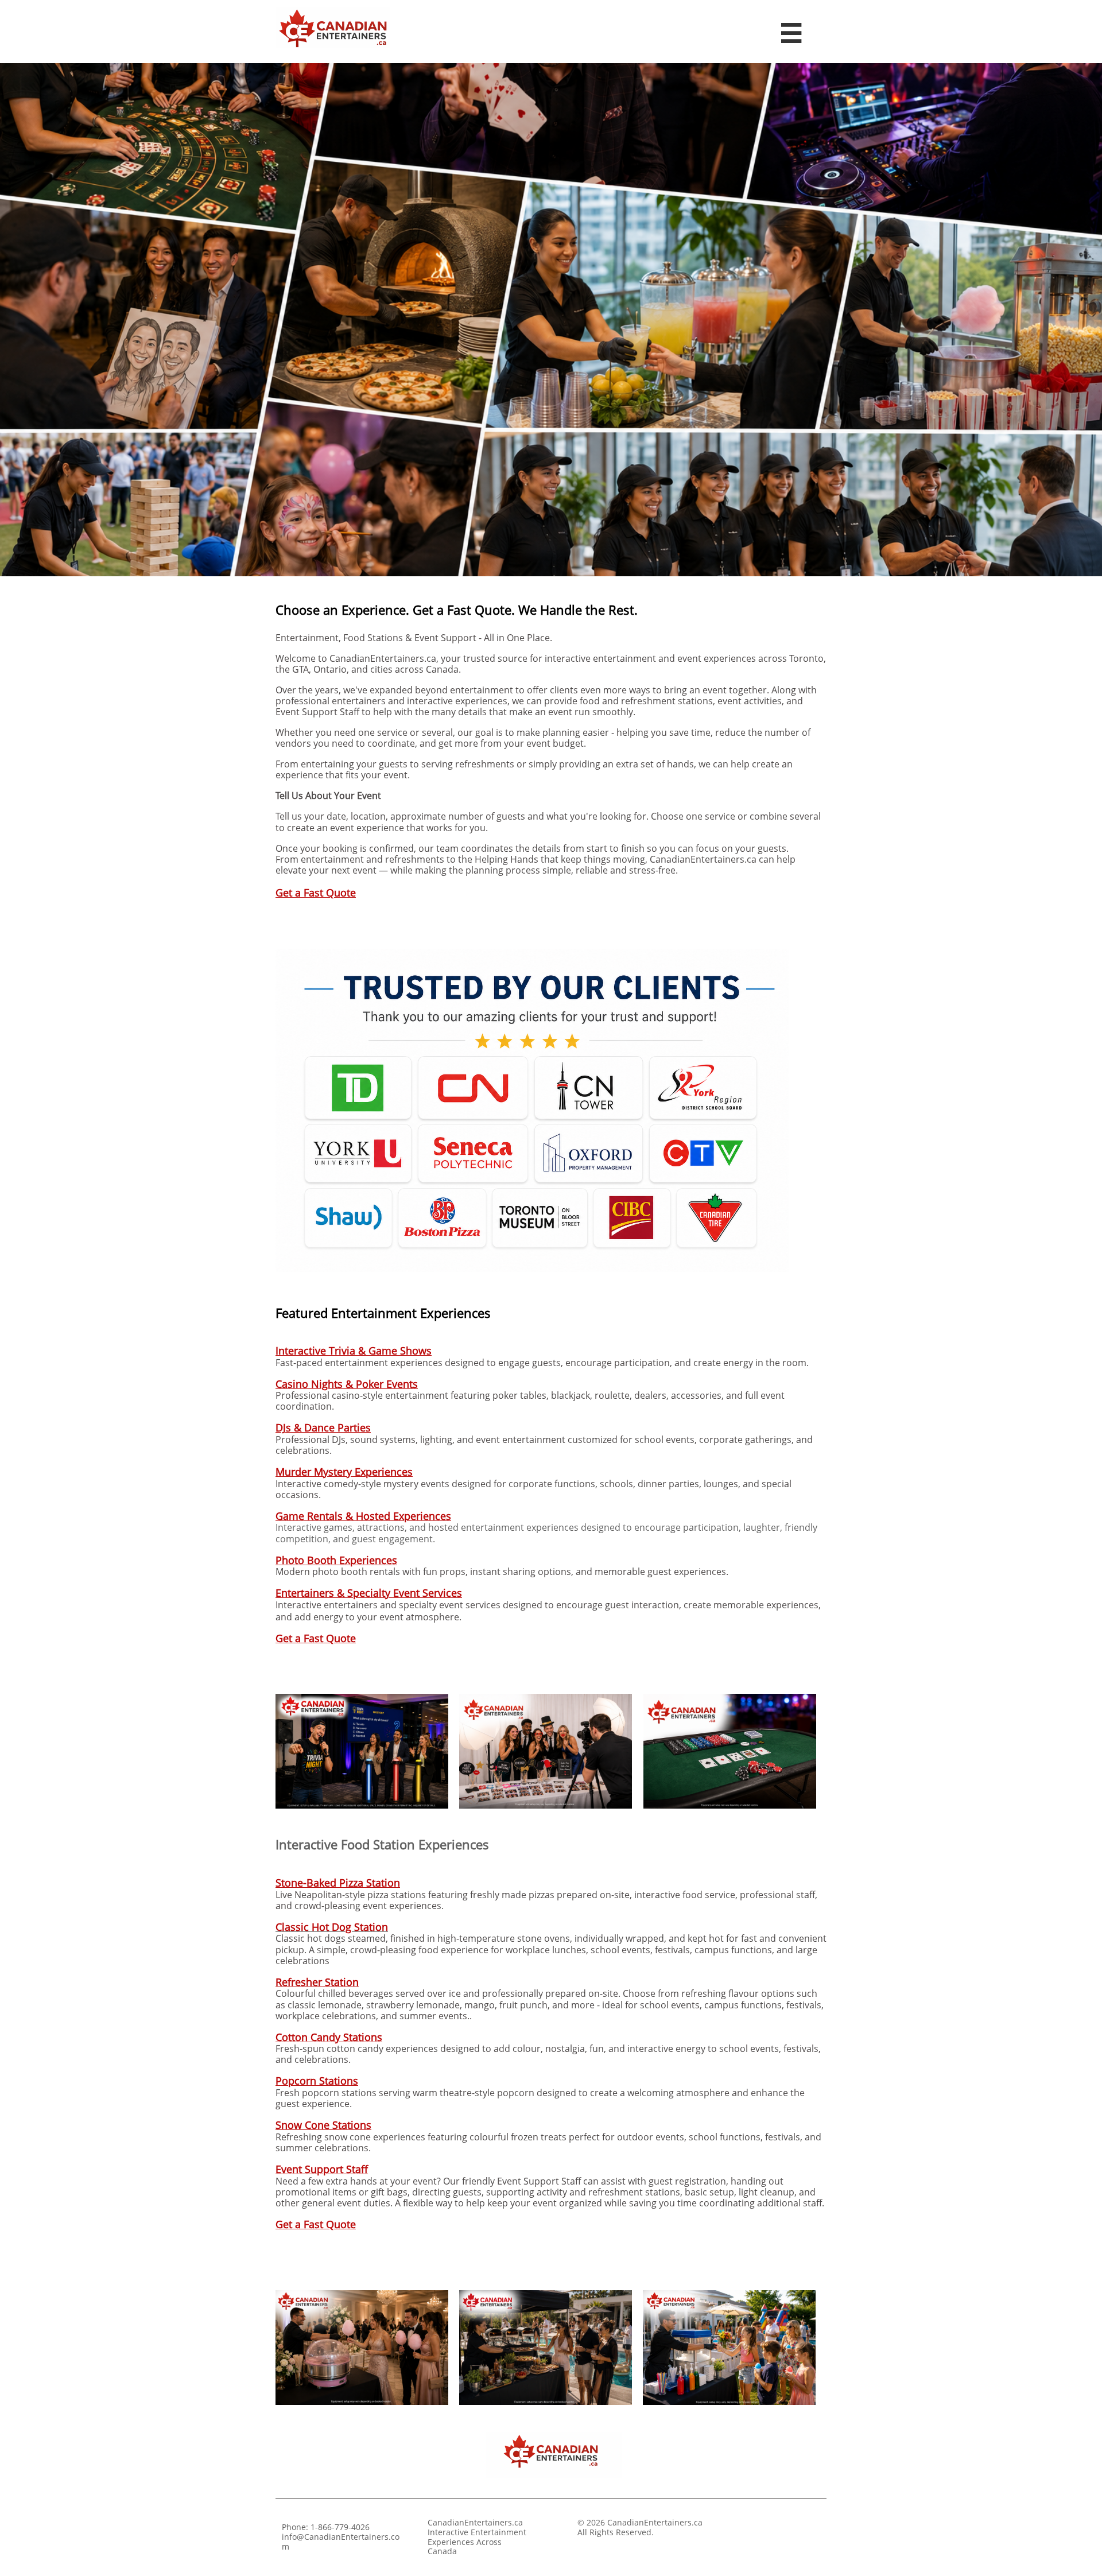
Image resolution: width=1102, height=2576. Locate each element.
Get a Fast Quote (316, 893)
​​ (338, 1883)
